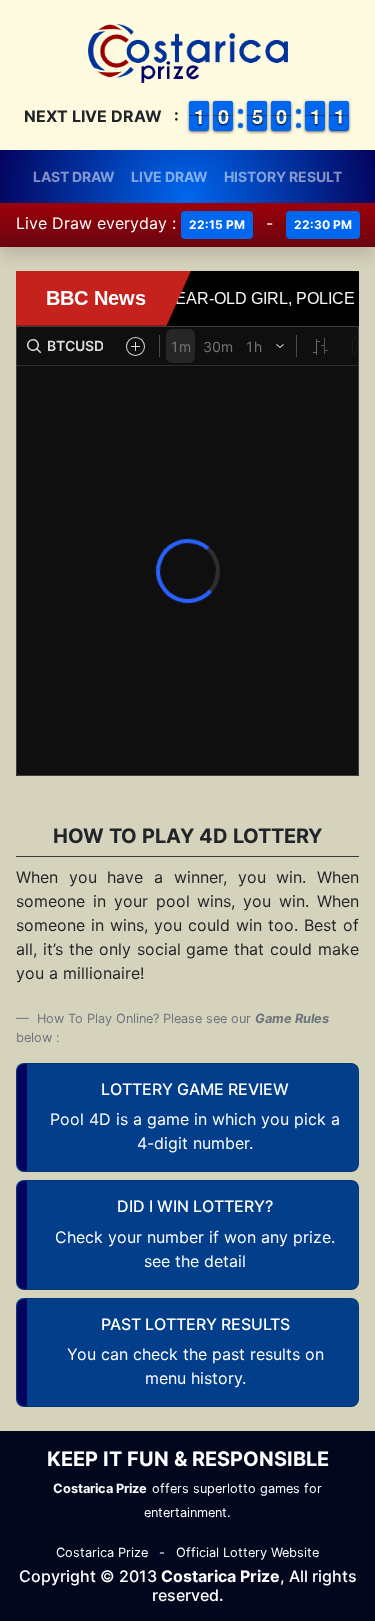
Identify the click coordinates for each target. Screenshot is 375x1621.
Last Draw (74, 176)
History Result (283, 176)
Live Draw (169, 176)
